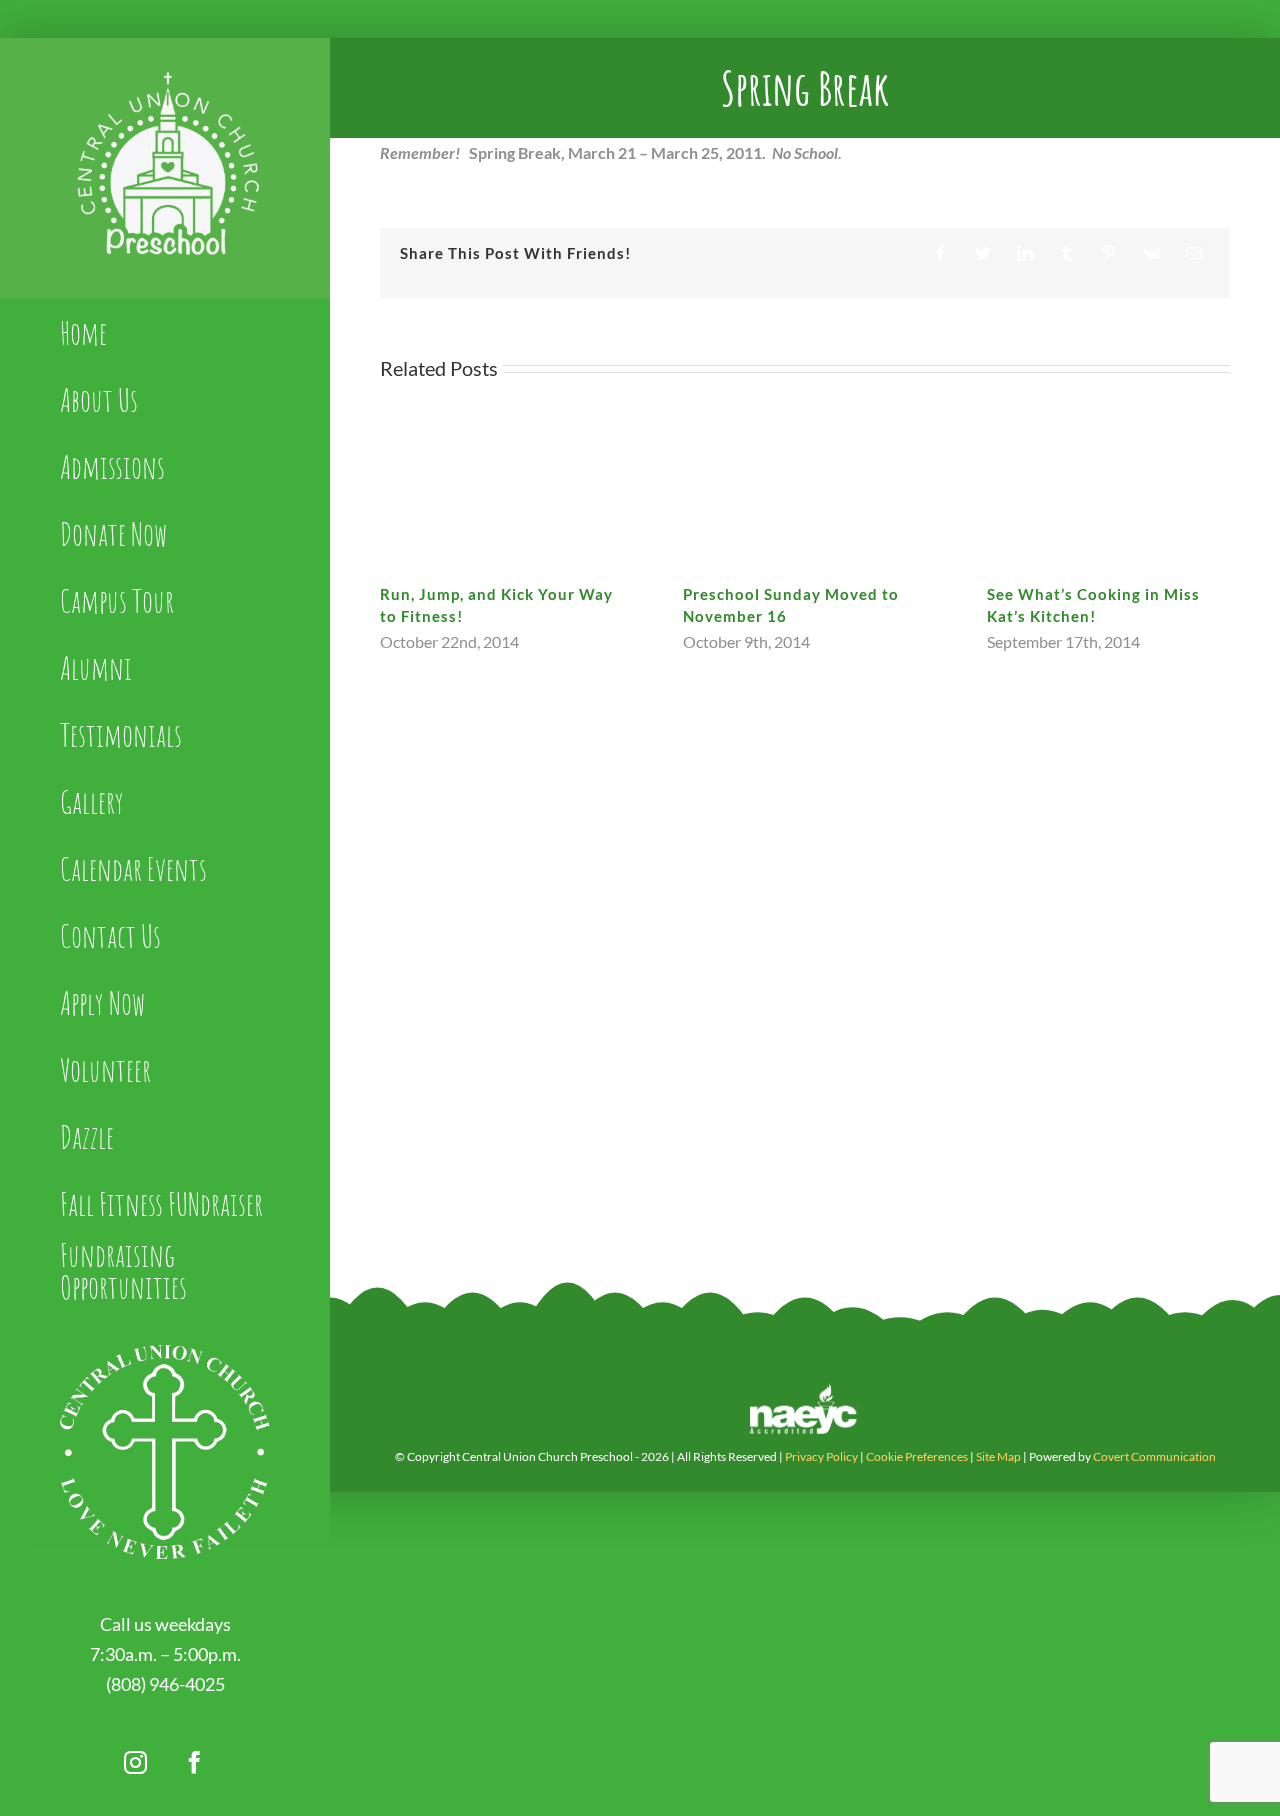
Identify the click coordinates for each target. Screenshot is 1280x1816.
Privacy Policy (821, 1456)
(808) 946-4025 (165, 1684)
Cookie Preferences (917, 1456)
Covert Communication (1154, 1456)
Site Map (998, 1456)
